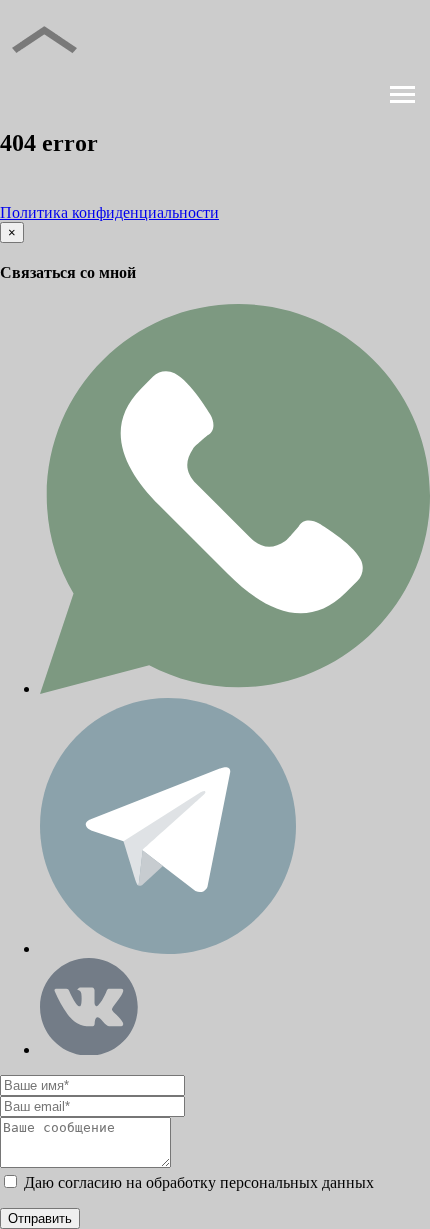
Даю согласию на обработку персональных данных (197, 1182)
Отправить (40, 1218)
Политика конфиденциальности (109, 212)
